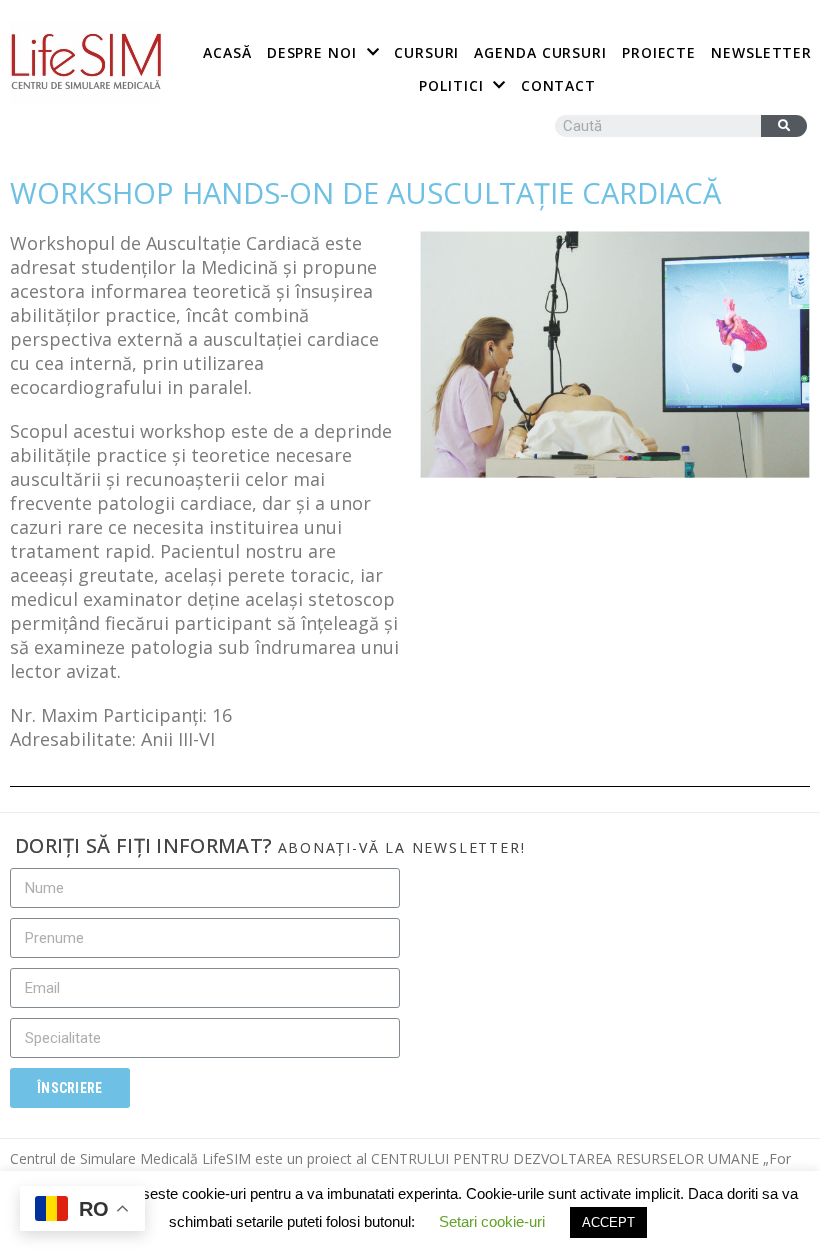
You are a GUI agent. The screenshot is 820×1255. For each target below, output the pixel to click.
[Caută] (784, 126)
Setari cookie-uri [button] (492, 1221)
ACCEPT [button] (608, 1222)
